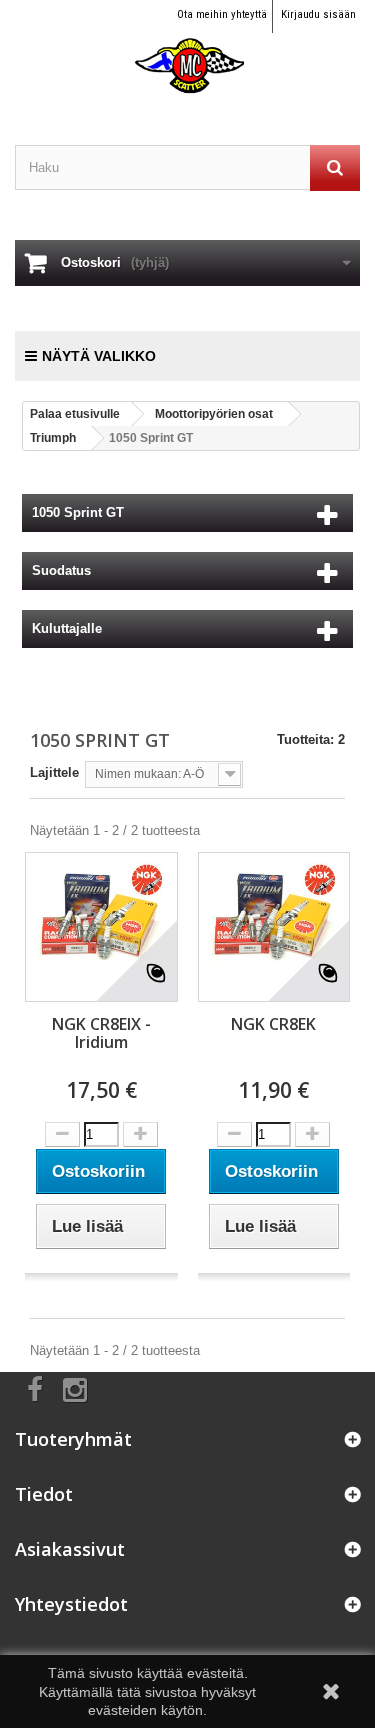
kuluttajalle (67, 628)
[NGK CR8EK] (274, 916)
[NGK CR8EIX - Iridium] (101, 916)
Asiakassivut (70, 1549)
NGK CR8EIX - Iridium (101, 1033)
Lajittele (54, 772)
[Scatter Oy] (187, 47)
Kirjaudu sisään (318, 14)
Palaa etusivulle (75, 414)
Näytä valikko (99, 356)
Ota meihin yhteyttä (222, 14)
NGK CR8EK (273, 1024)
